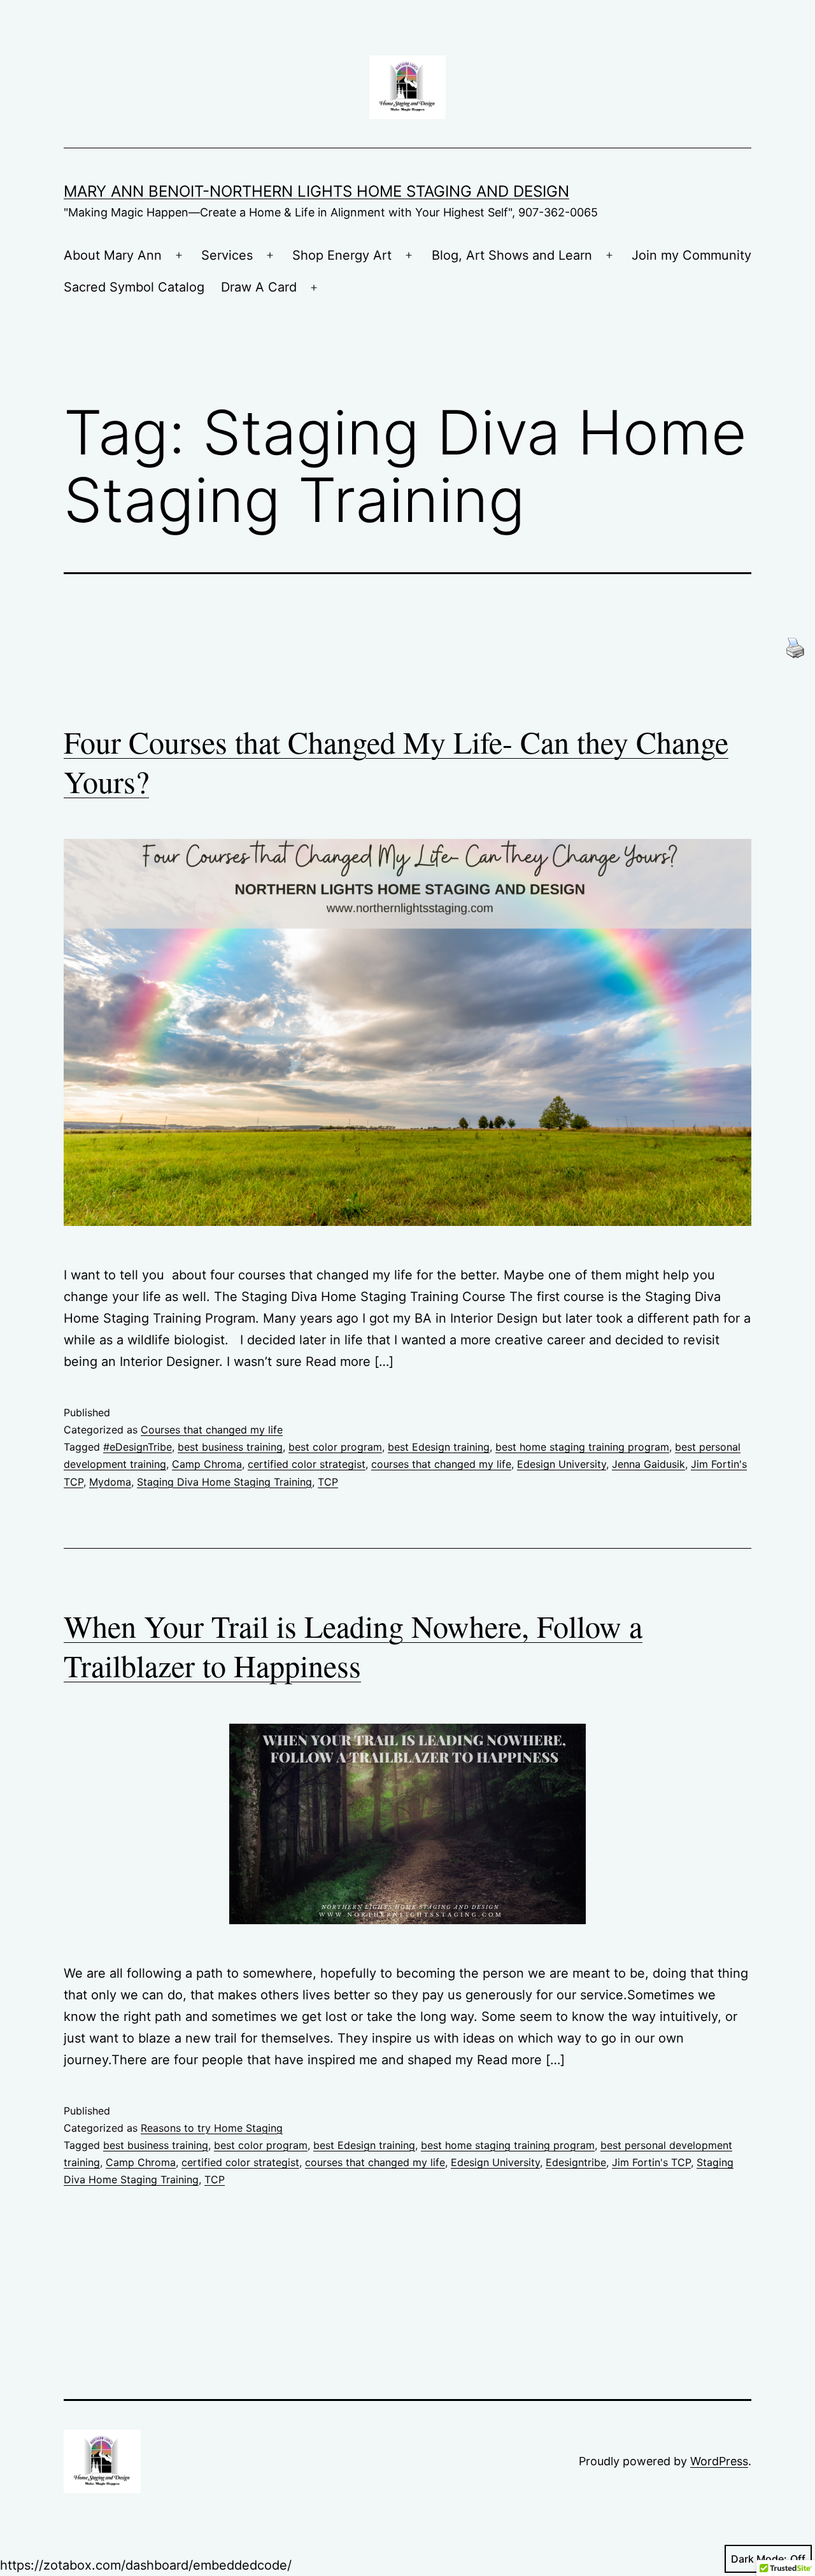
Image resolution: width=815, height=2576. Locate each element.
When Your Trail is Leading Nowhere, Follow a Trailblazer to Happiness (353, 1645)
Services (227, 255)
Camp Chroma (207, 1464)
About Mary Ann (113, 255)
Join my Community (691, 255)
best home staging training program (582, 1447)
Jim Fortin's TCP (651, 2162)
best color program (335, 1447)
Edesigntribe (576, 2162)
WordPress (719, 2461)
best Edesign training (439, 1447)
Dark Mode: (759, 2559)
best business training (230, 1447)
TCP (328, 1482)
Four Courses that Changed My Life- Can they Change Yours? (396, 761)
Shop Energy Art (342, 255)
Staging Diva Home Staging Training (224, 1482)
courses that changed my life (441, 1464)
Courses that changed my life (212, 1430)
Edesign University (562, 1464)
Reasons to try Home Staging (212, 2128)
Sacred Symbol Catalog (134, 287)
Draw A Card (259, 287)
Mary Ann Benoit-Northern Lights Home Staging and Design (316, 191)
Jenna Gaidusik (648, 1464)
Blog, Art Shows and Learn (512, 255)
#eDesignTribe (138, 1447)
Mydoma (110, 1482)
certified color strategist (307, 1464)
